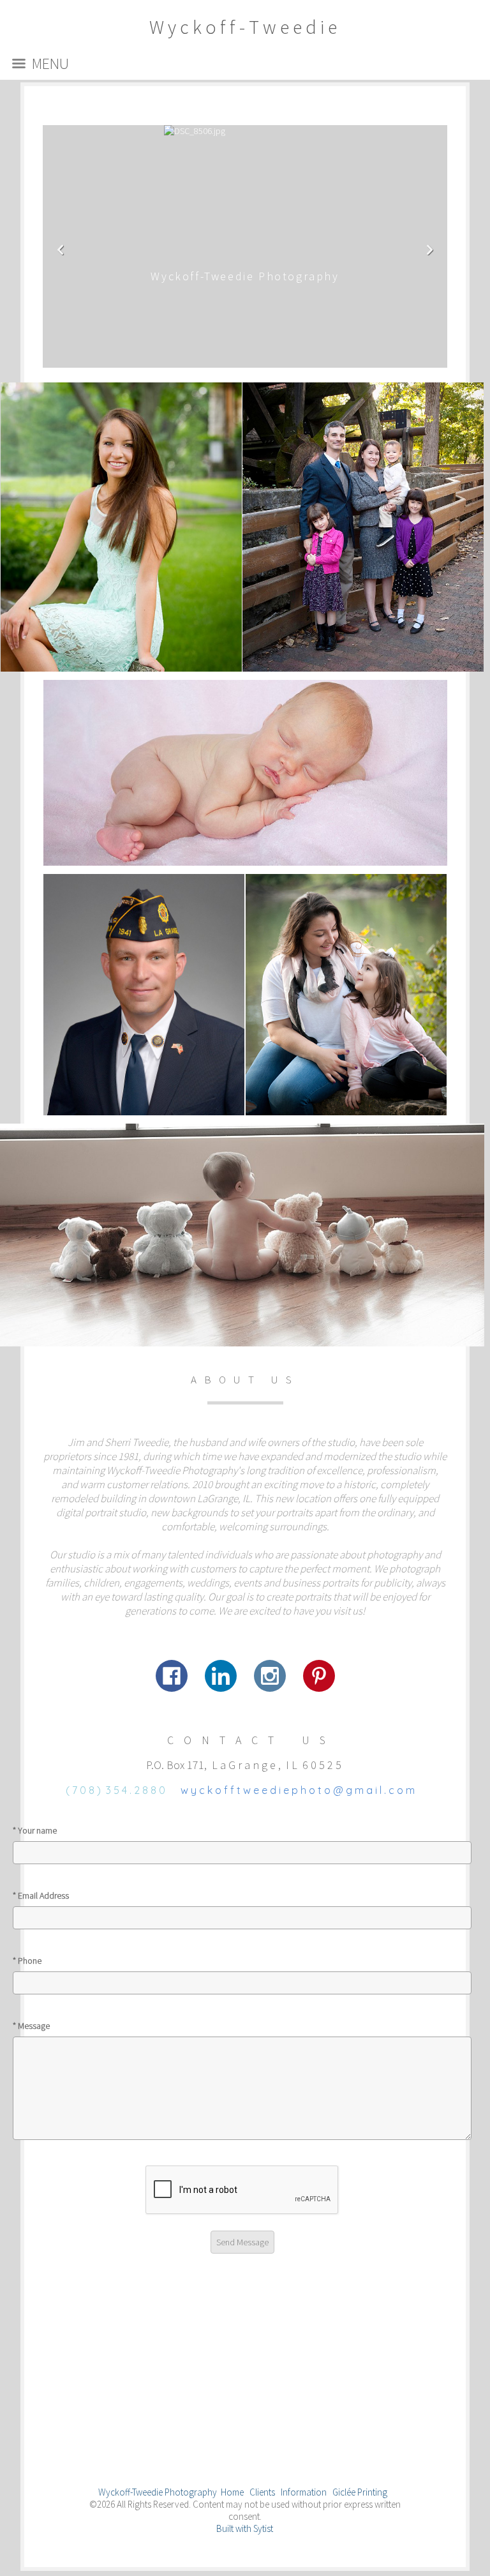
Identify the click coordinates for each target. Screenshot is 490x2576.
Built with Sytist (245, 2528)
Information (304, 2492)
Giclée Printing (360, 2492)
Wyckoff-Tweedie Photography (158, 2492)
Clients (262, 2492)
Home (232, 2492)
